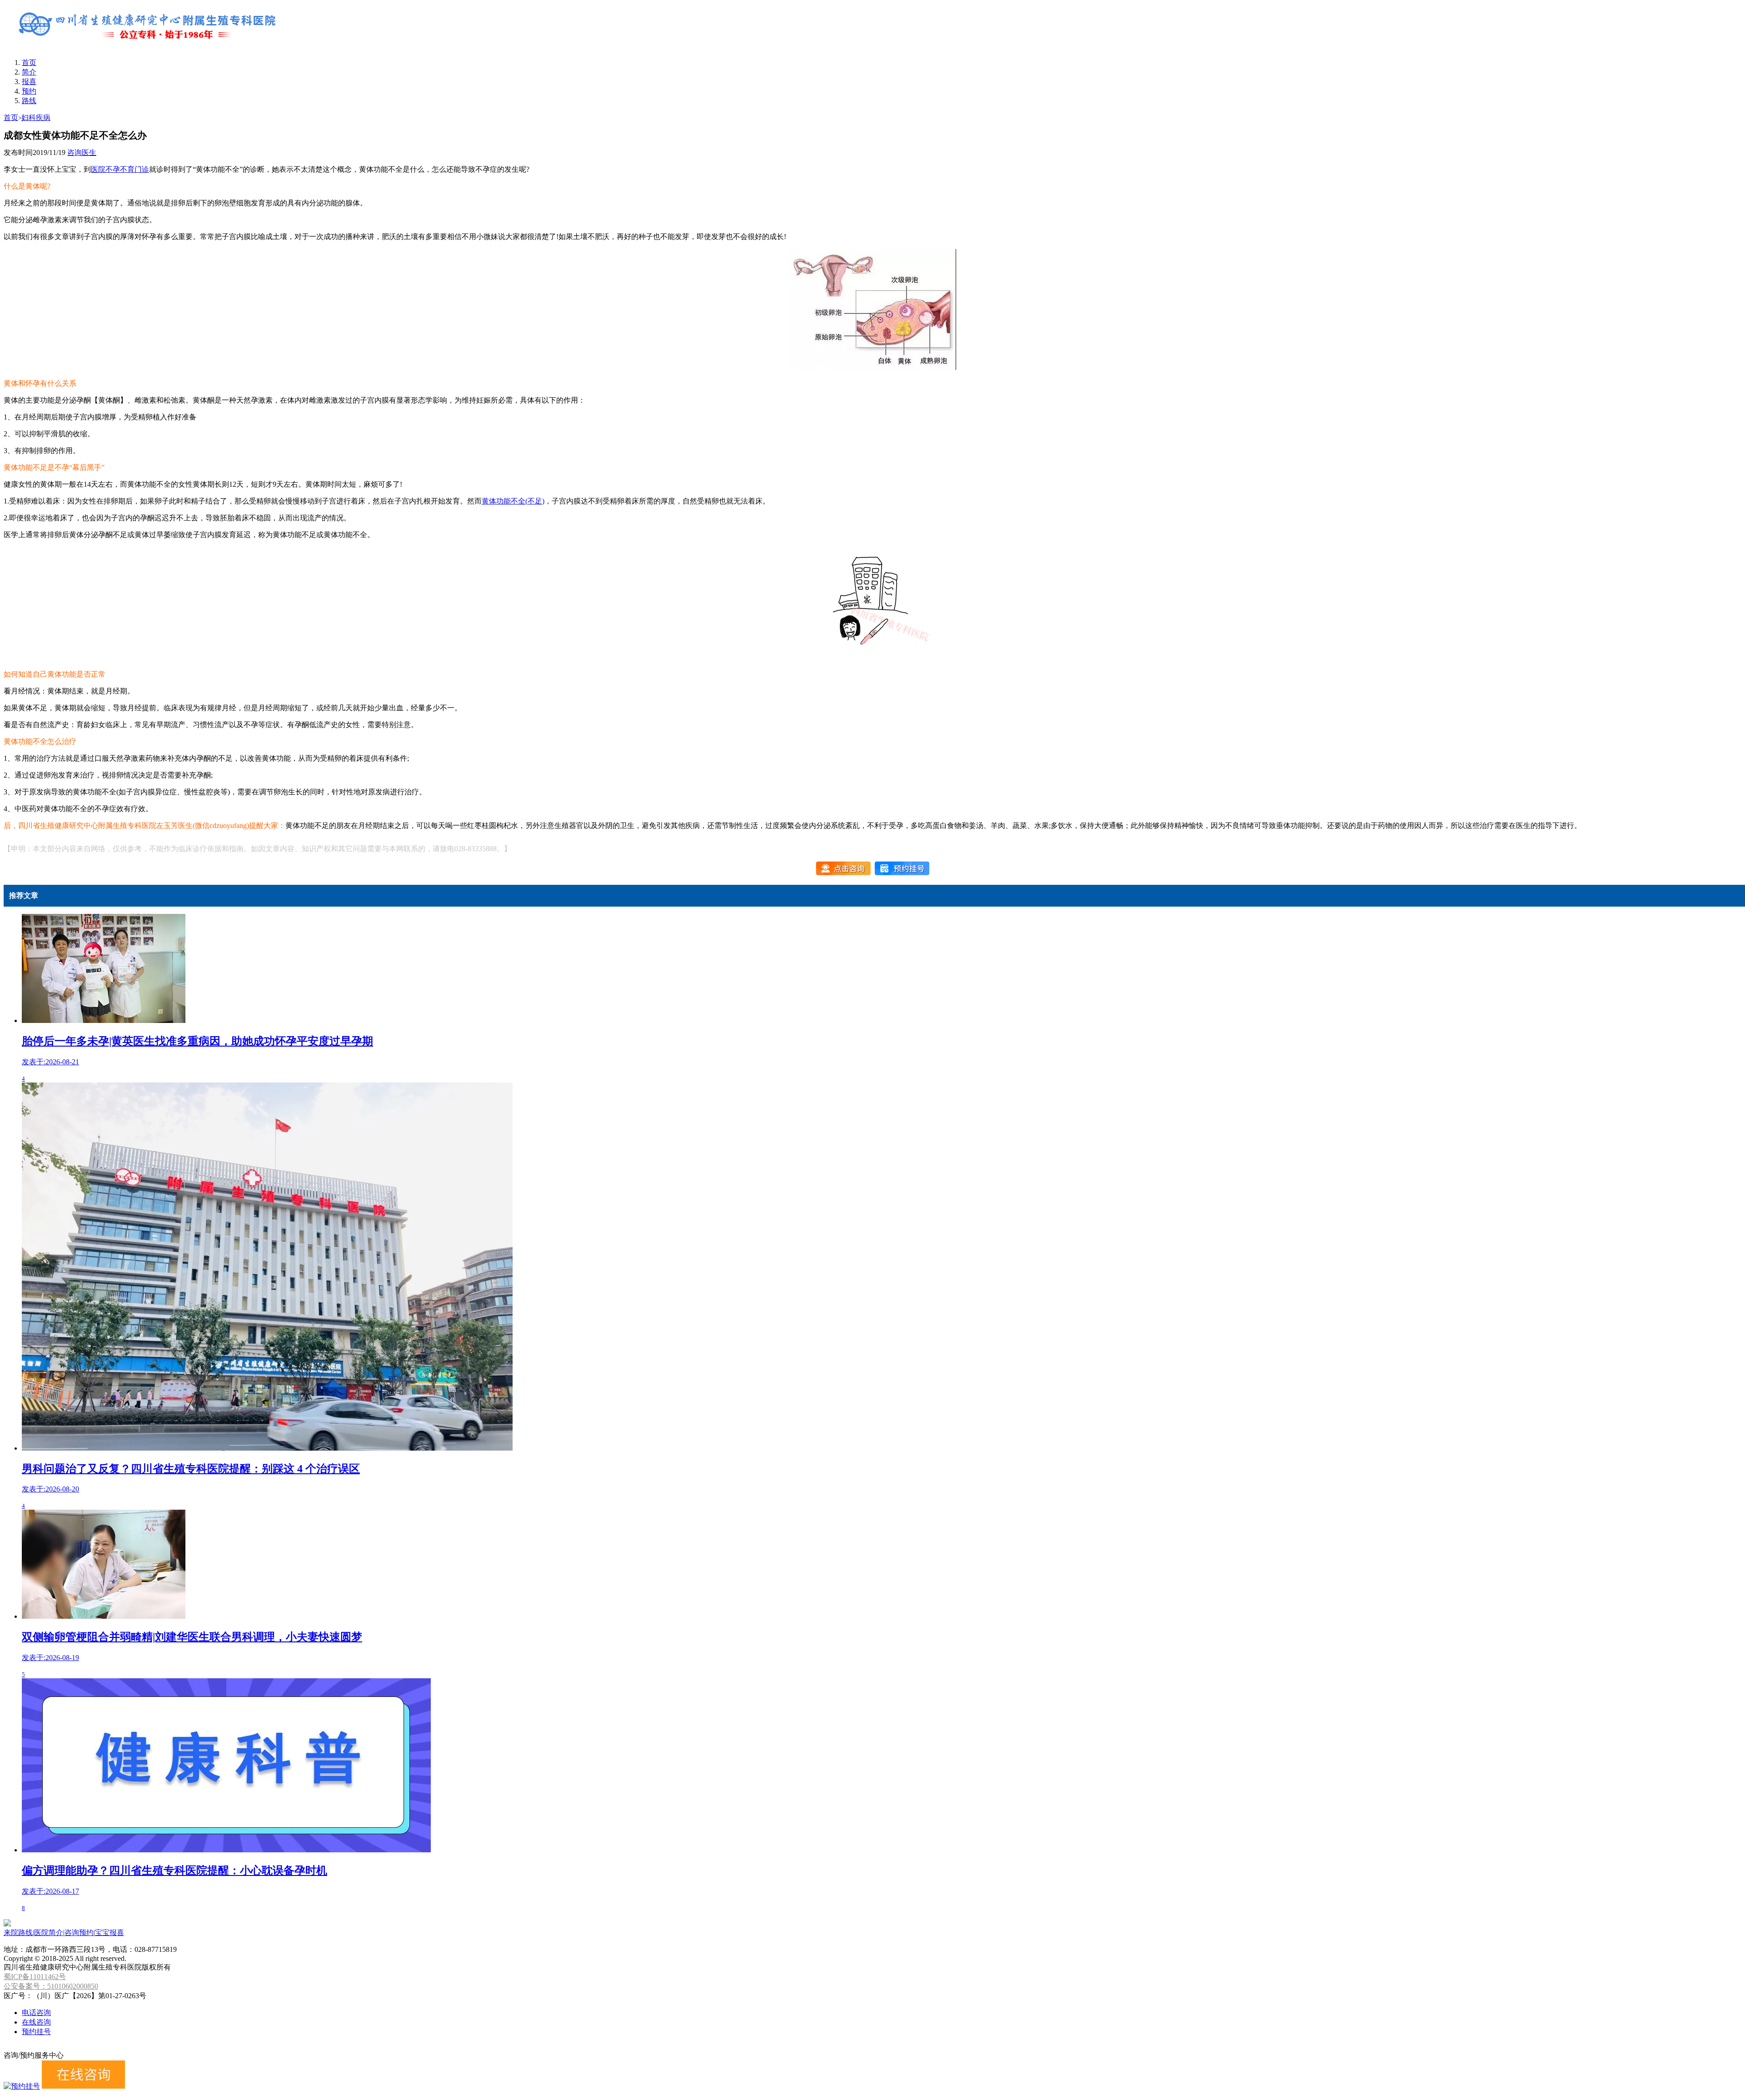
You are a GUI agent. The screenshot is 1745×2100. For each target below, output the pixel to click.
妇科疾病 (36, 117)
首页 (29, 62)
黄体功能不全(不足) (513, 501)
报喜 (29, 82)
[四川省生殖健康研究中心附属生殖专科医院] (149, 47)
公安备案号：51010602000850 (51, 1986)
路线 (29, 101)
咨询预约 (79, 1933)
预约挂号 (36, 2032)
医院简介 (49, 1933)
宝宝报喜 (110, 1933)
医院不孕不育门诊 (120, 169)
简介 (29, 72)
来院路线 (18, 1933)
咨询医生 (82, 152)
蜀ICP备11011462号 (35, 1977)
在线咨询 (36, 2022)
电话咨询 (36, 2013)
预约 (29, 91)
